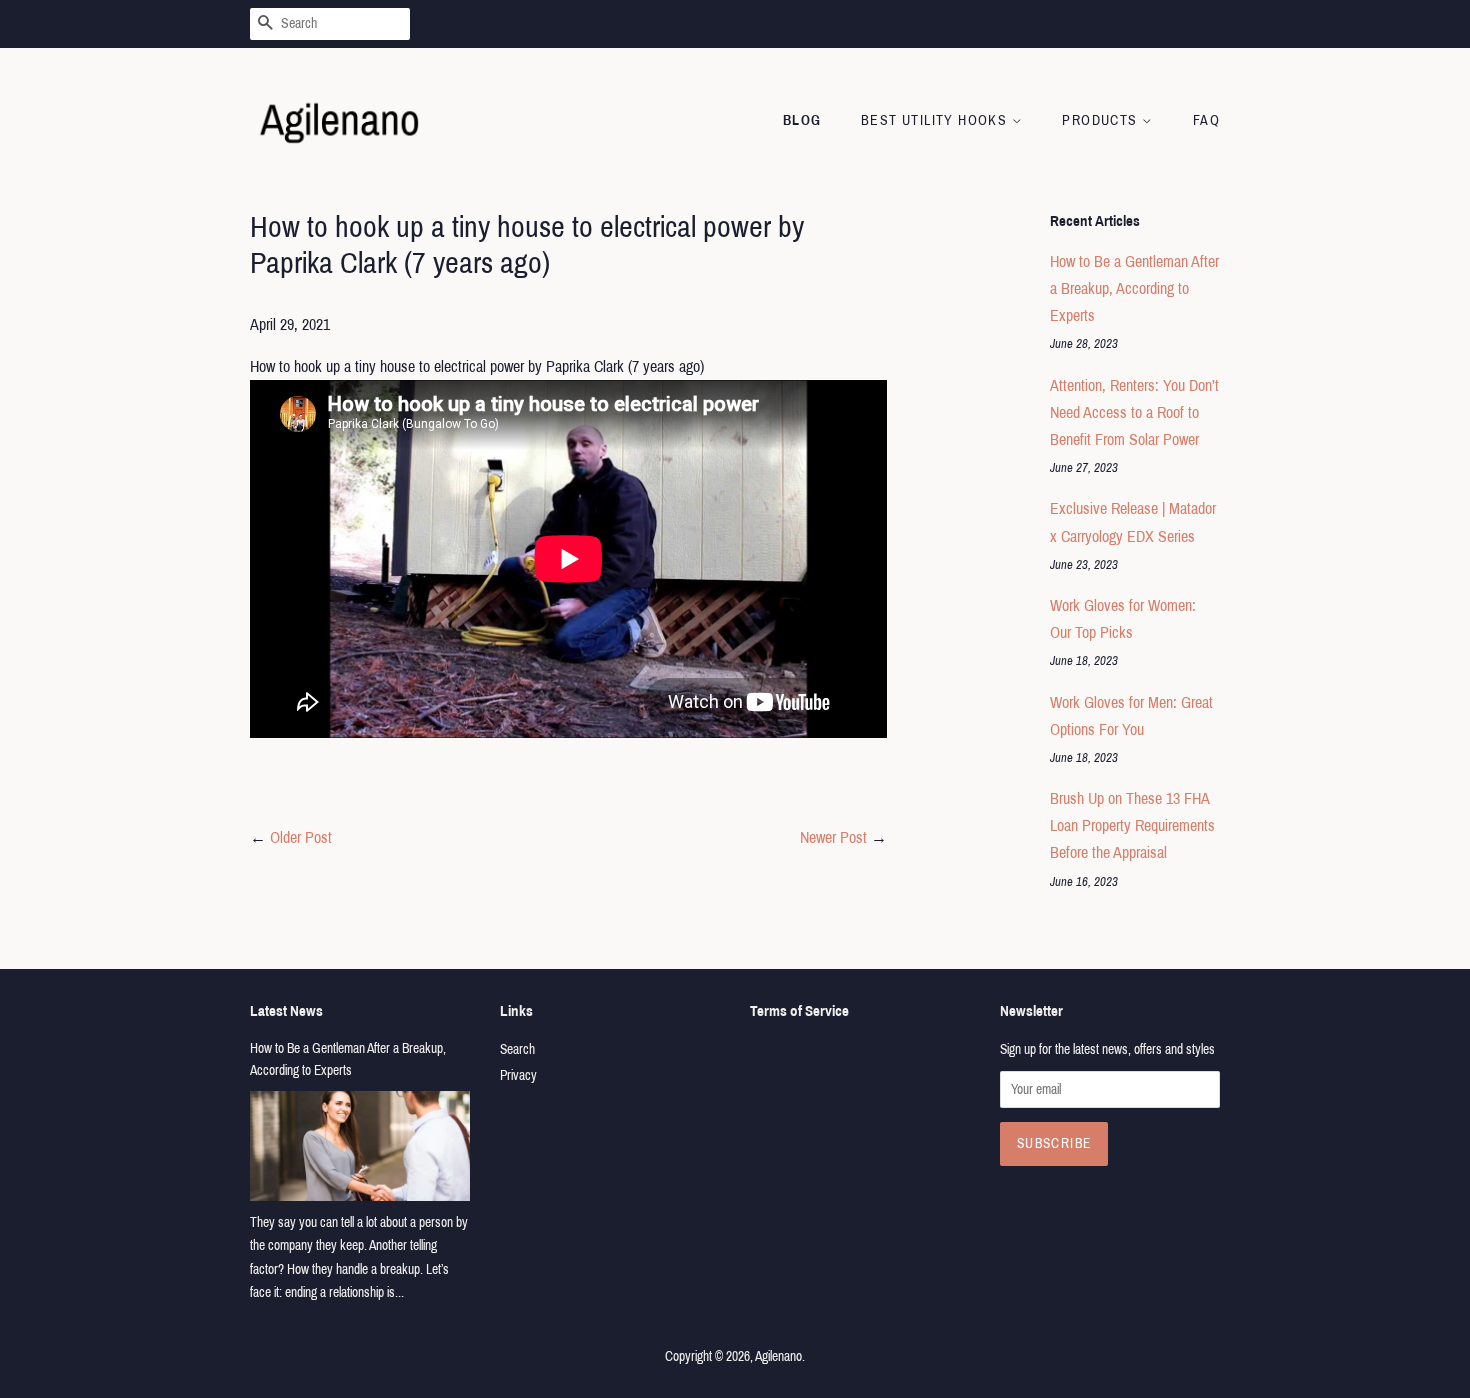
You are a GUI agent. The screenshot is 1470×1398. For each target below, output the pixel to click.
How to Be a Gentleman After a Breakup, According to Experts (1134, 288)
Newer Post (833, 837)
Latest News (286, 1011)
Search (517, 1049)
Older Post (301, 837)
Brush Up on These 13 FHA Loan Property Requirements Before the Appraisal (1132, 825)
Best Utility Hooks (936, 120)
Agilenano (778, 1356)
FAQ (1206, 120)
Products (1102, 120)
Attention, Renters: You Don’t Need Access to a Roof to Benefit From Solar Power (1134, 412)
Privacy (518, 1075)
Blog (802, 120)
